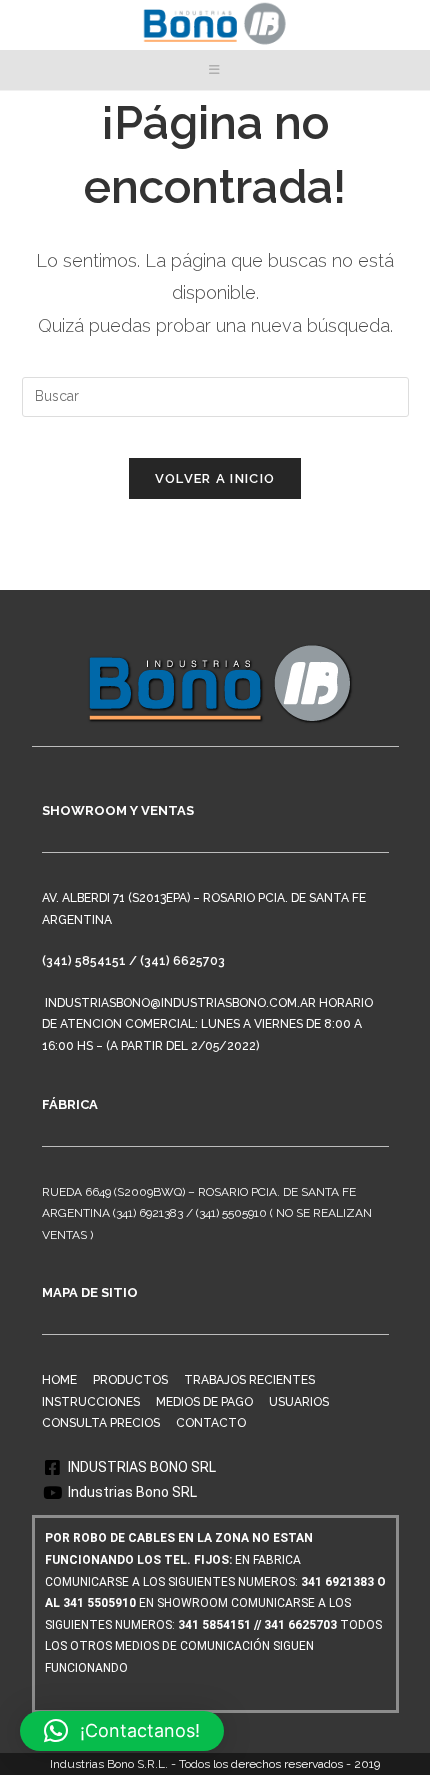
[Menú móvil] (215, 70)
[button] (122, 1731)
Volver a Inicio (215, 478)
